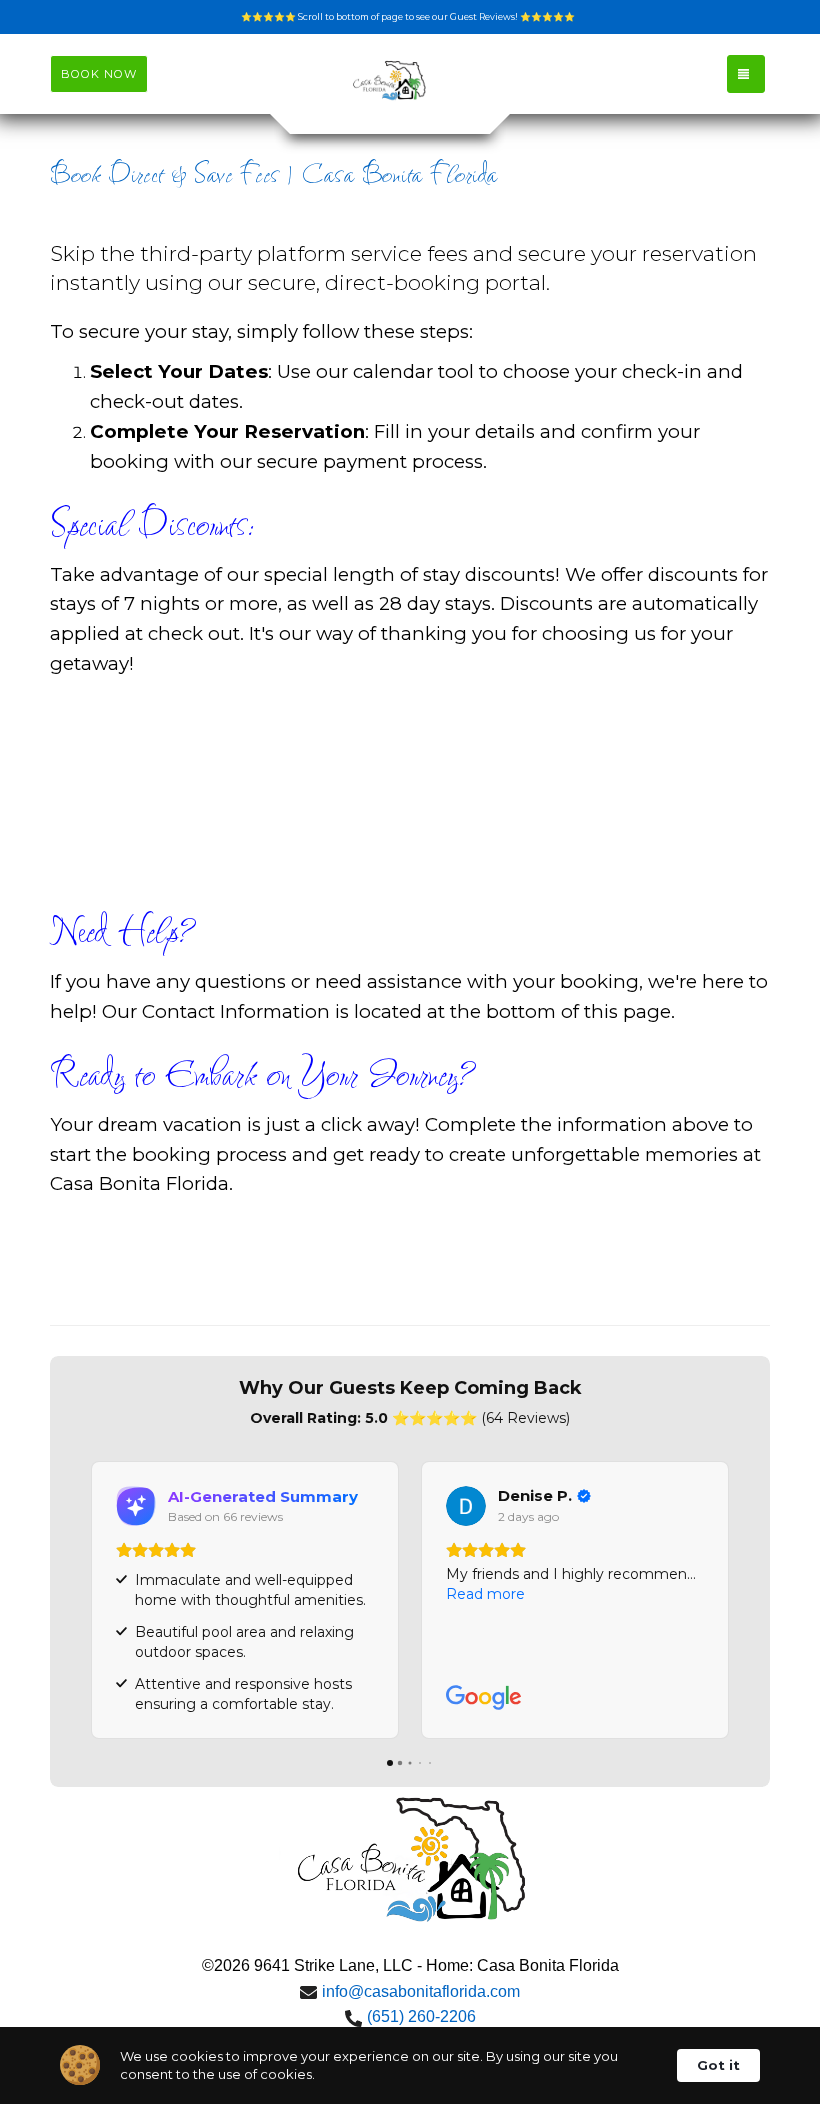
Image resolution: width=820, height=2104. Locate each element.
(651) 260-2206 (421, 2016)
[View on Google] (466, 1506)
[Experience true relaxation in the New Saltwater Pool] (390, 82)
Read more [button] (485, 1594)
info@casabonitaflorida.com (421, 1991)
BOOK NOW (99, 74)
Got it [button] (718, 2065)
